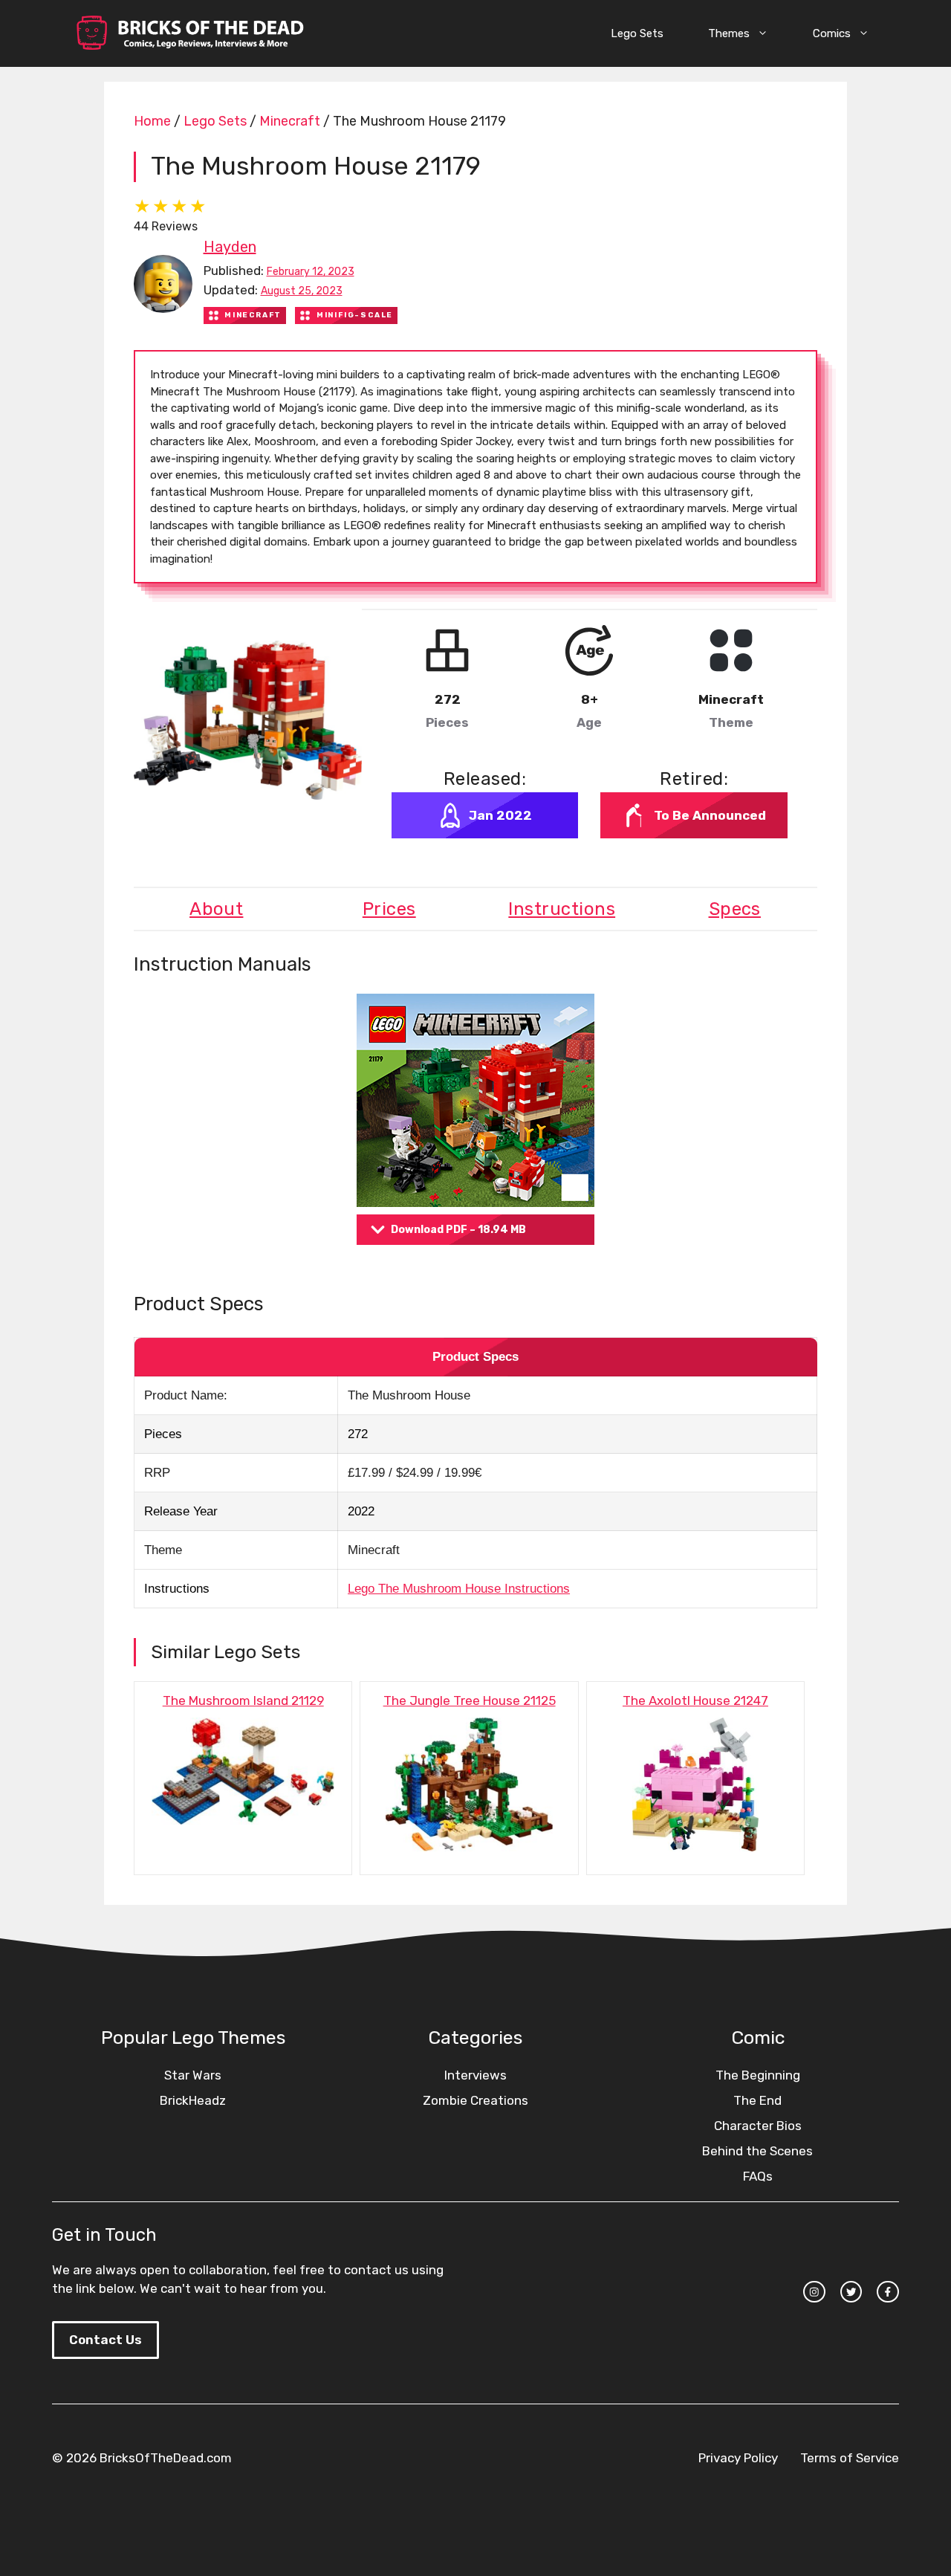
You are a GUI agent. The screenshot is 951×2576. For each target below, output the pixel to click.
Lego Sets (637, 33)
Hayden (230, 247)
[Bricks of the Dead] (189, 33)
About (216, 909)
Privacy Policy (738, 2458)
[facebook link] (888, 2292)
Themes (729, 33)
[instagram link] (814, 2292)
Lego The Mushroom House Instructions (459, 1589)
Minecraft (290, 121)
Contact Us (106, 2340)
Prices (389, 909)
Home (152, 121)
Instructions (562, 909)
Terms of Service (850, 2458)
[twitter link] (851, 2292)
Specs (735, 909)
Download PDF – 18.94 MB (458, 1230)
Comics (832, 33)
